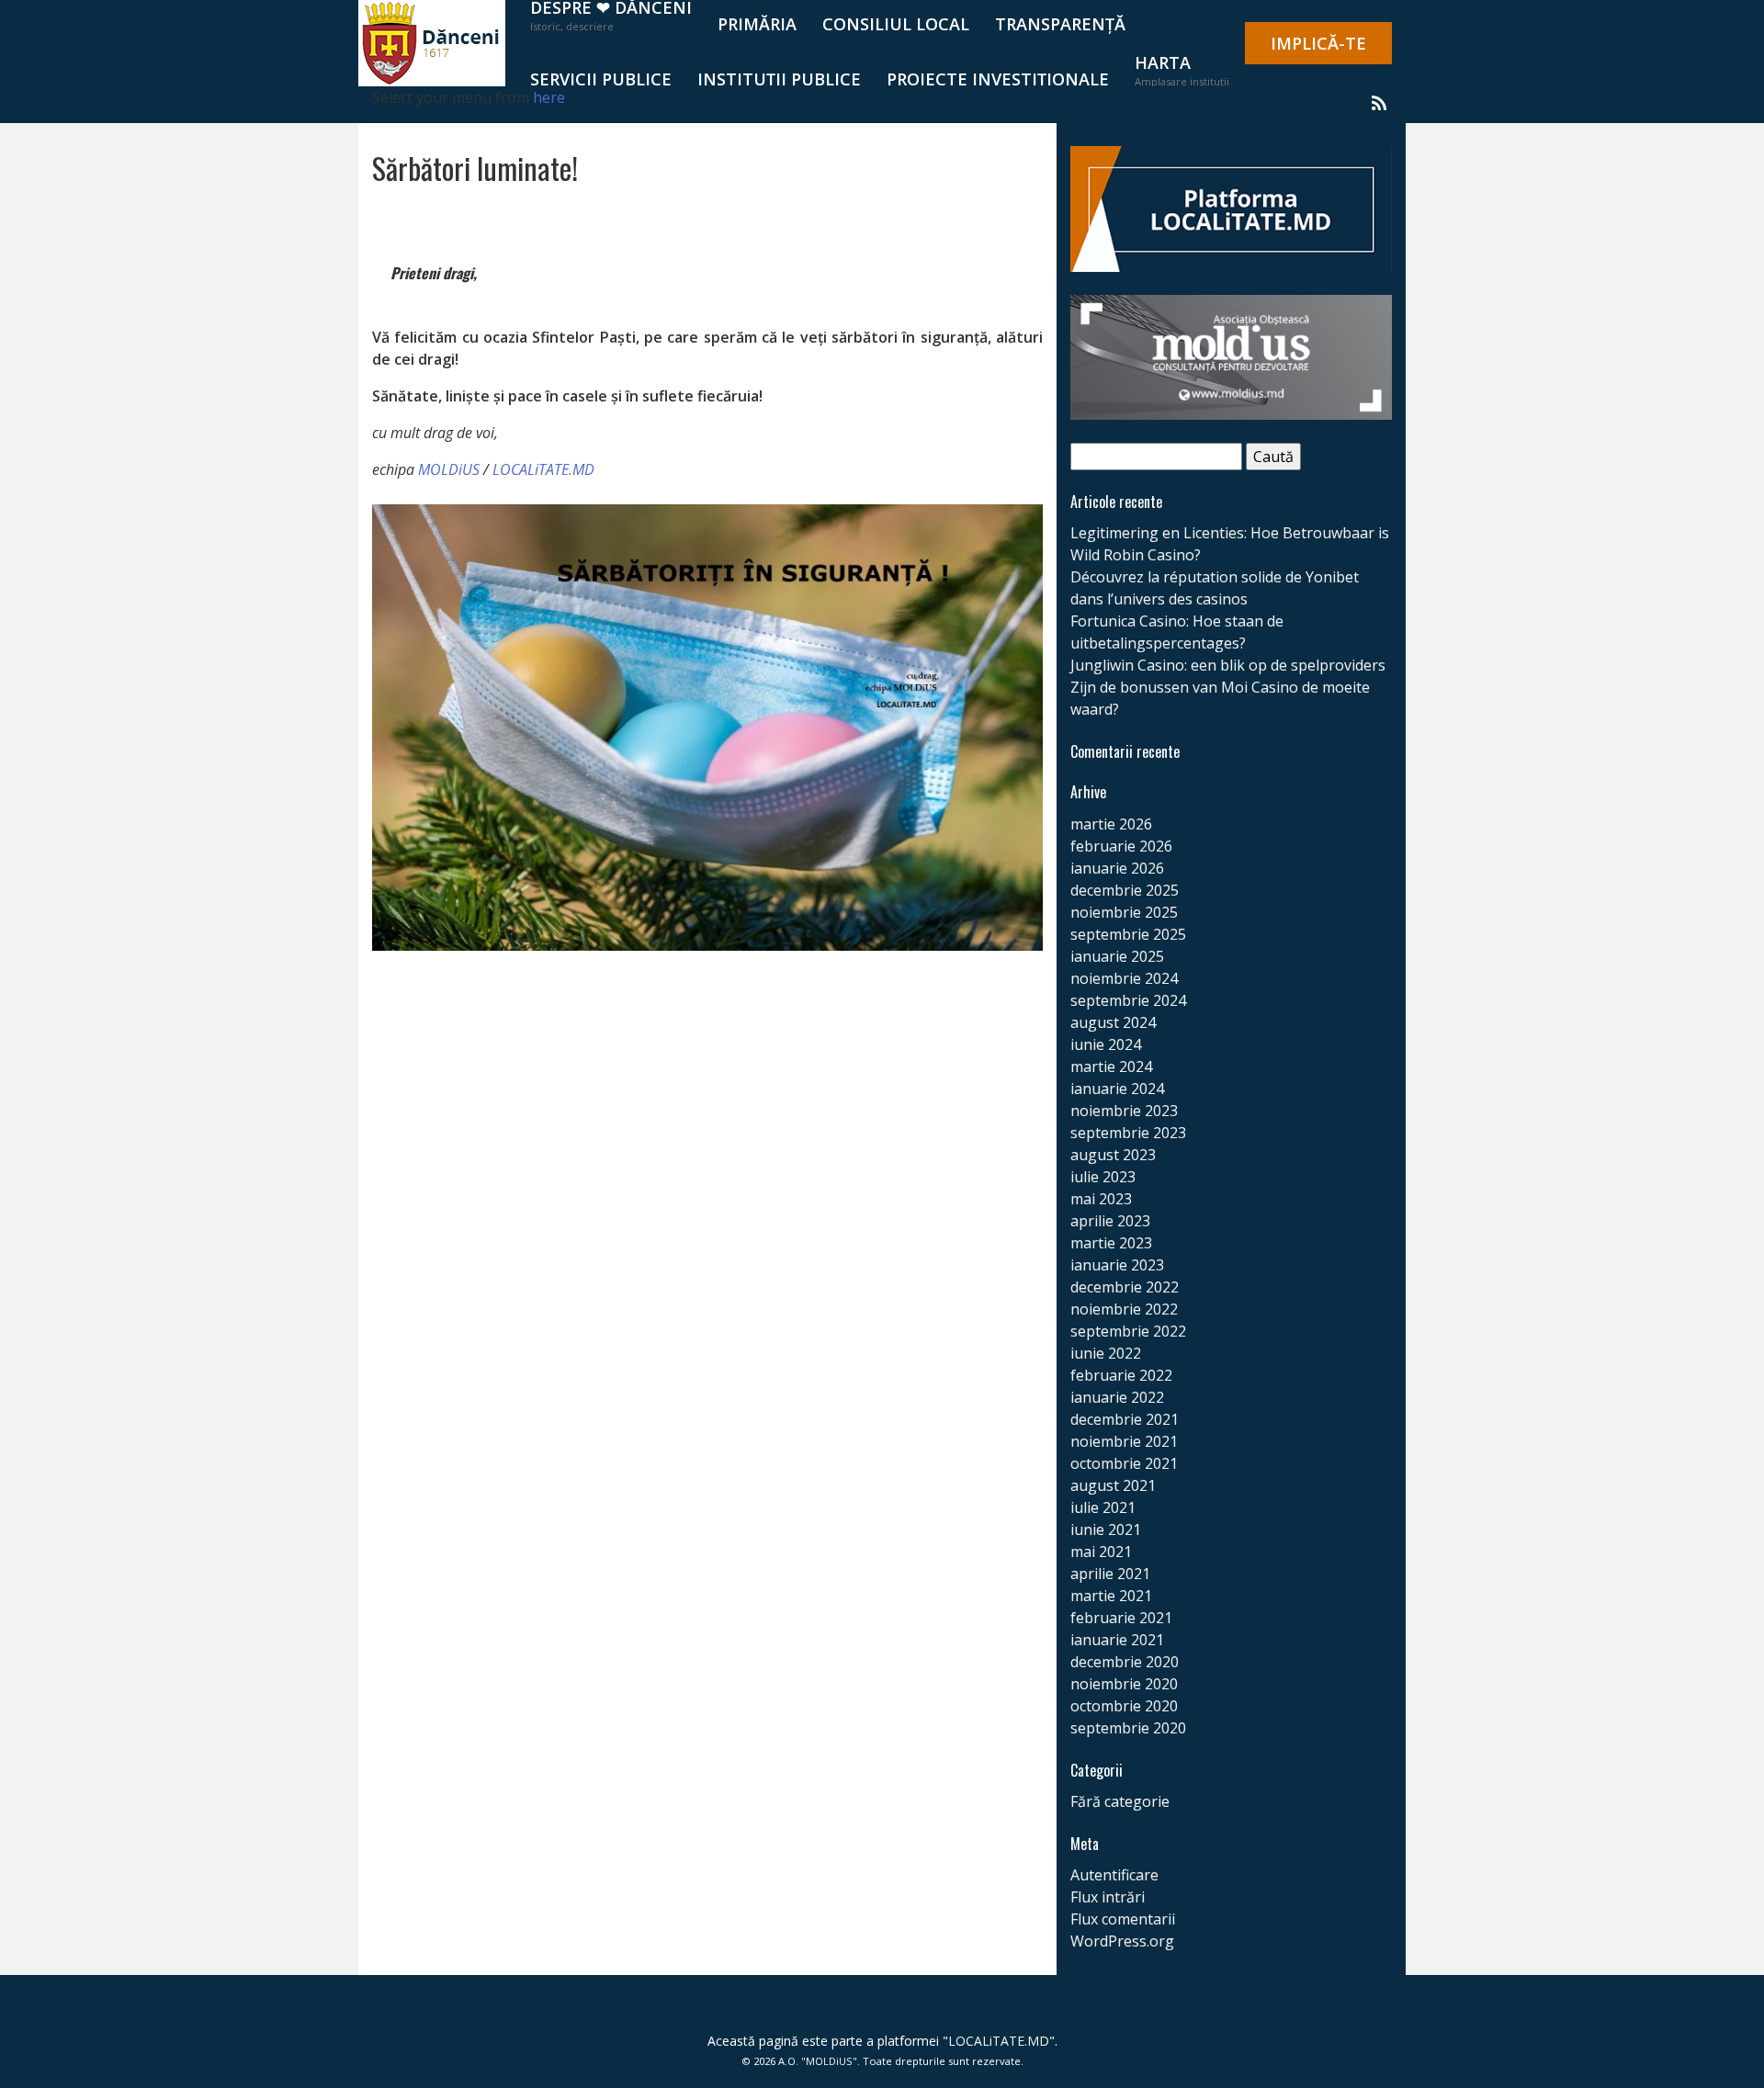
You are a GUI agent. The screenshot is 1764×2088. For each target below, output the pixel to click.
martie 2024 (1111, 1067)
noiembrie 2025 (1124, 912)
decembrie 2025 (1125, 890)
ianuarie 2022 (1117, 1397)
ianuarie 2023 (1117, 1265)
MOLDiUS (449, 469)
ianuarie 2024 (1117, 1089)
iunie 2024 (1106, 1044)
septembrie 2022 (1128, 1331)
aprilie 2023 (1110, 1221)
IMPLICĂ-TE (1318, 43)
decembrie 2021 (1125, 1419)
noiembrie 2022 (1124, 1309)
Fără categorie (1120, 1801)
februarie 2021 (1121, 1618)
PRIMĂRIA (757, 24)
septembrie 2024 (1128, 1000)
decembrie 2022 (1125, 1287)
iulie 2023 (1103, 1177)
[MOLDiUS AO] (1231, 356)
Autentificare (1114, 1875)
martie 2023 (1111, 1243)
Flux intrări (1108, 1897)
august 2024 (1113, 1022)
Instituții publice (779, 79)
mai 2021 (1101, 1552)
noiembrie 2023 (1124, 1111)
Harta (1182, 70)
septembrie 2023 (1128, 1133)
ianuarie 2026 (1117, 868)
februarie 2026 (1121, 846)
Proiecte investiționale (998, 79)
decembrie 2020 (1125, 1662)
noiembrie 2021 (1124, 1441)
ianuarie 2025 (1117, 956)
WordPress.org (1122, 1941)
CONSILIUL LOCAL (896, 24)
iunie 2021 (1106, 1529)
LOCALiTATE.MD (543, 469)
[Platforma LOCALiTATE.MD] (1231, 208)
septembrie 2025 (1128, 934)
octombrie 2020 (1124, 1706)
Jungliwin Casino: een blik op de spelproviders (1228, 665)
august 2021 (1113, 1485)
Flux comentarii (1123, 1919)
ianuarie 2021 (1117, 1640)
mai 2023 (1101, 1199)
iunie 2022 (1106, 1353)
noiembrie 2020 (1124, 1684)
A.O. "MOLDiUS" (818, 2061)
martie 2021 (1111, 1596)
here (549, 97)
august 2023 (1113, 1155)
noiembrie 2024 (1124, 978)
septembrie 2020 (1128, 1728)
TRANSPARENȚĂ (1060, 24)
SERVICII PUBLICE (601, 79)
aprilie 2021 (1110, 1574)
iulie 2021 (1103, 1507)
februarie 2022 (1121, 1375)
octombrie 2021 (1124, 1463)
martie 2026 (1111, 824)
